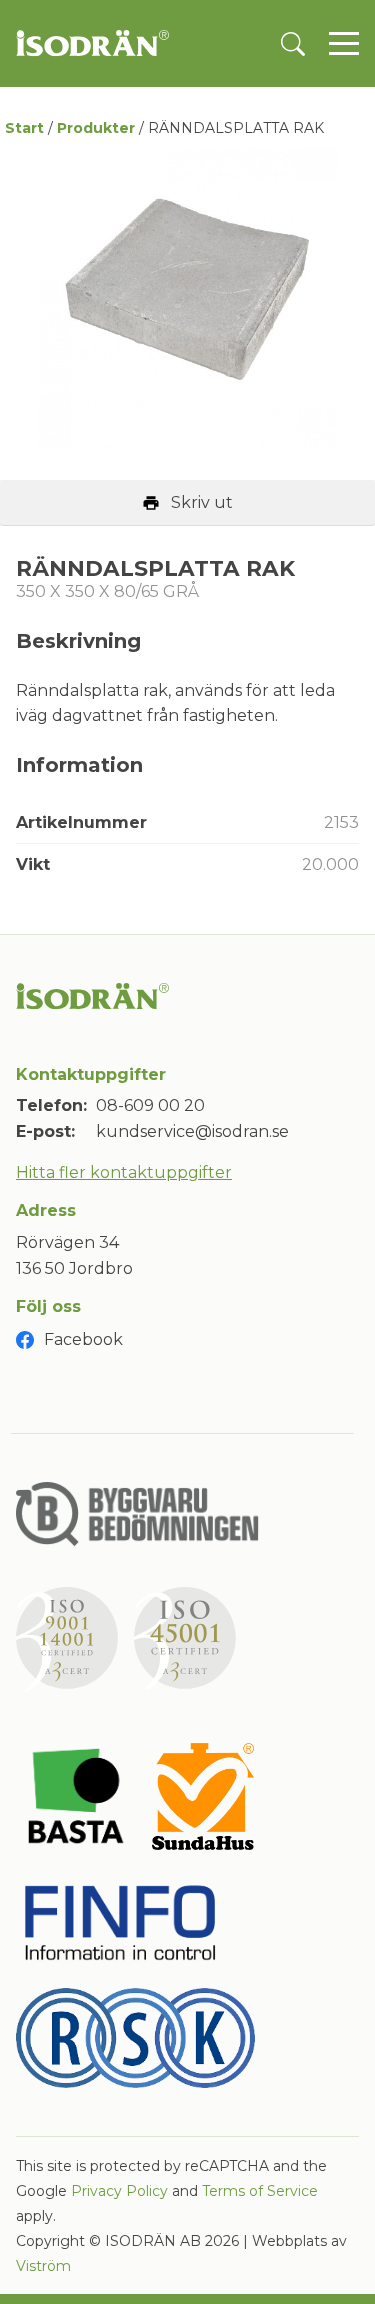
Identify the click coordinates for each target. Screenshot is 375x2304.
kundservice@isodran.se (192, 1131)
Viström (43, 2266)
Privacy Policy (119, 2191)
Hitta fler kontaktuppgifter (124, 1172)
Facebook (83, 1339)
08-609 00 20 (150, 1105)
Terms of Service (260, 2191)
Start (24, 128)
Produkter (96, 128)
